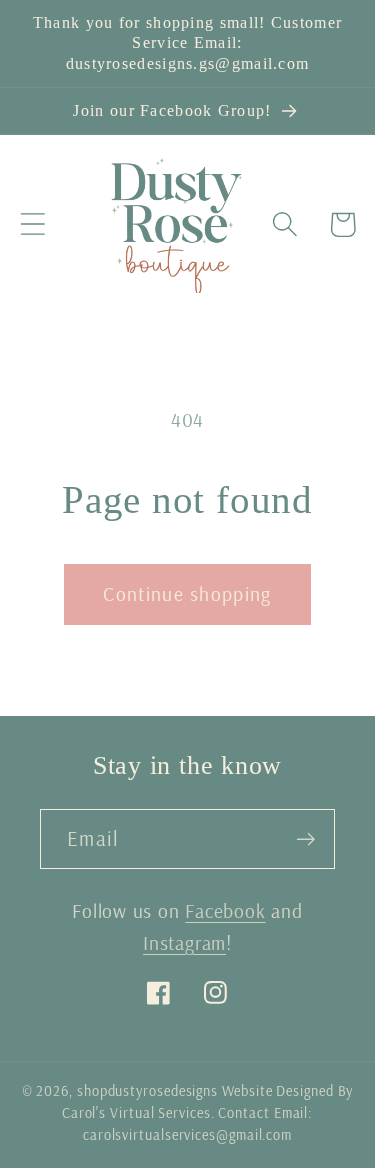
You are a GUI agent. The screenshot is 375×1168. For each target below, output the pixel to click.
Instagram (184, 942)
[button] (32, 224)
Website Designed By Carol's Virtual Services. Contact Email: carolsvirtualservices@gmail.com (208, 1113)
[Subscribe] (305, 839)
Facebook (225, 910)
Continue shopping (187, 593)
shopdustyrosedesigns (147, 1091)
